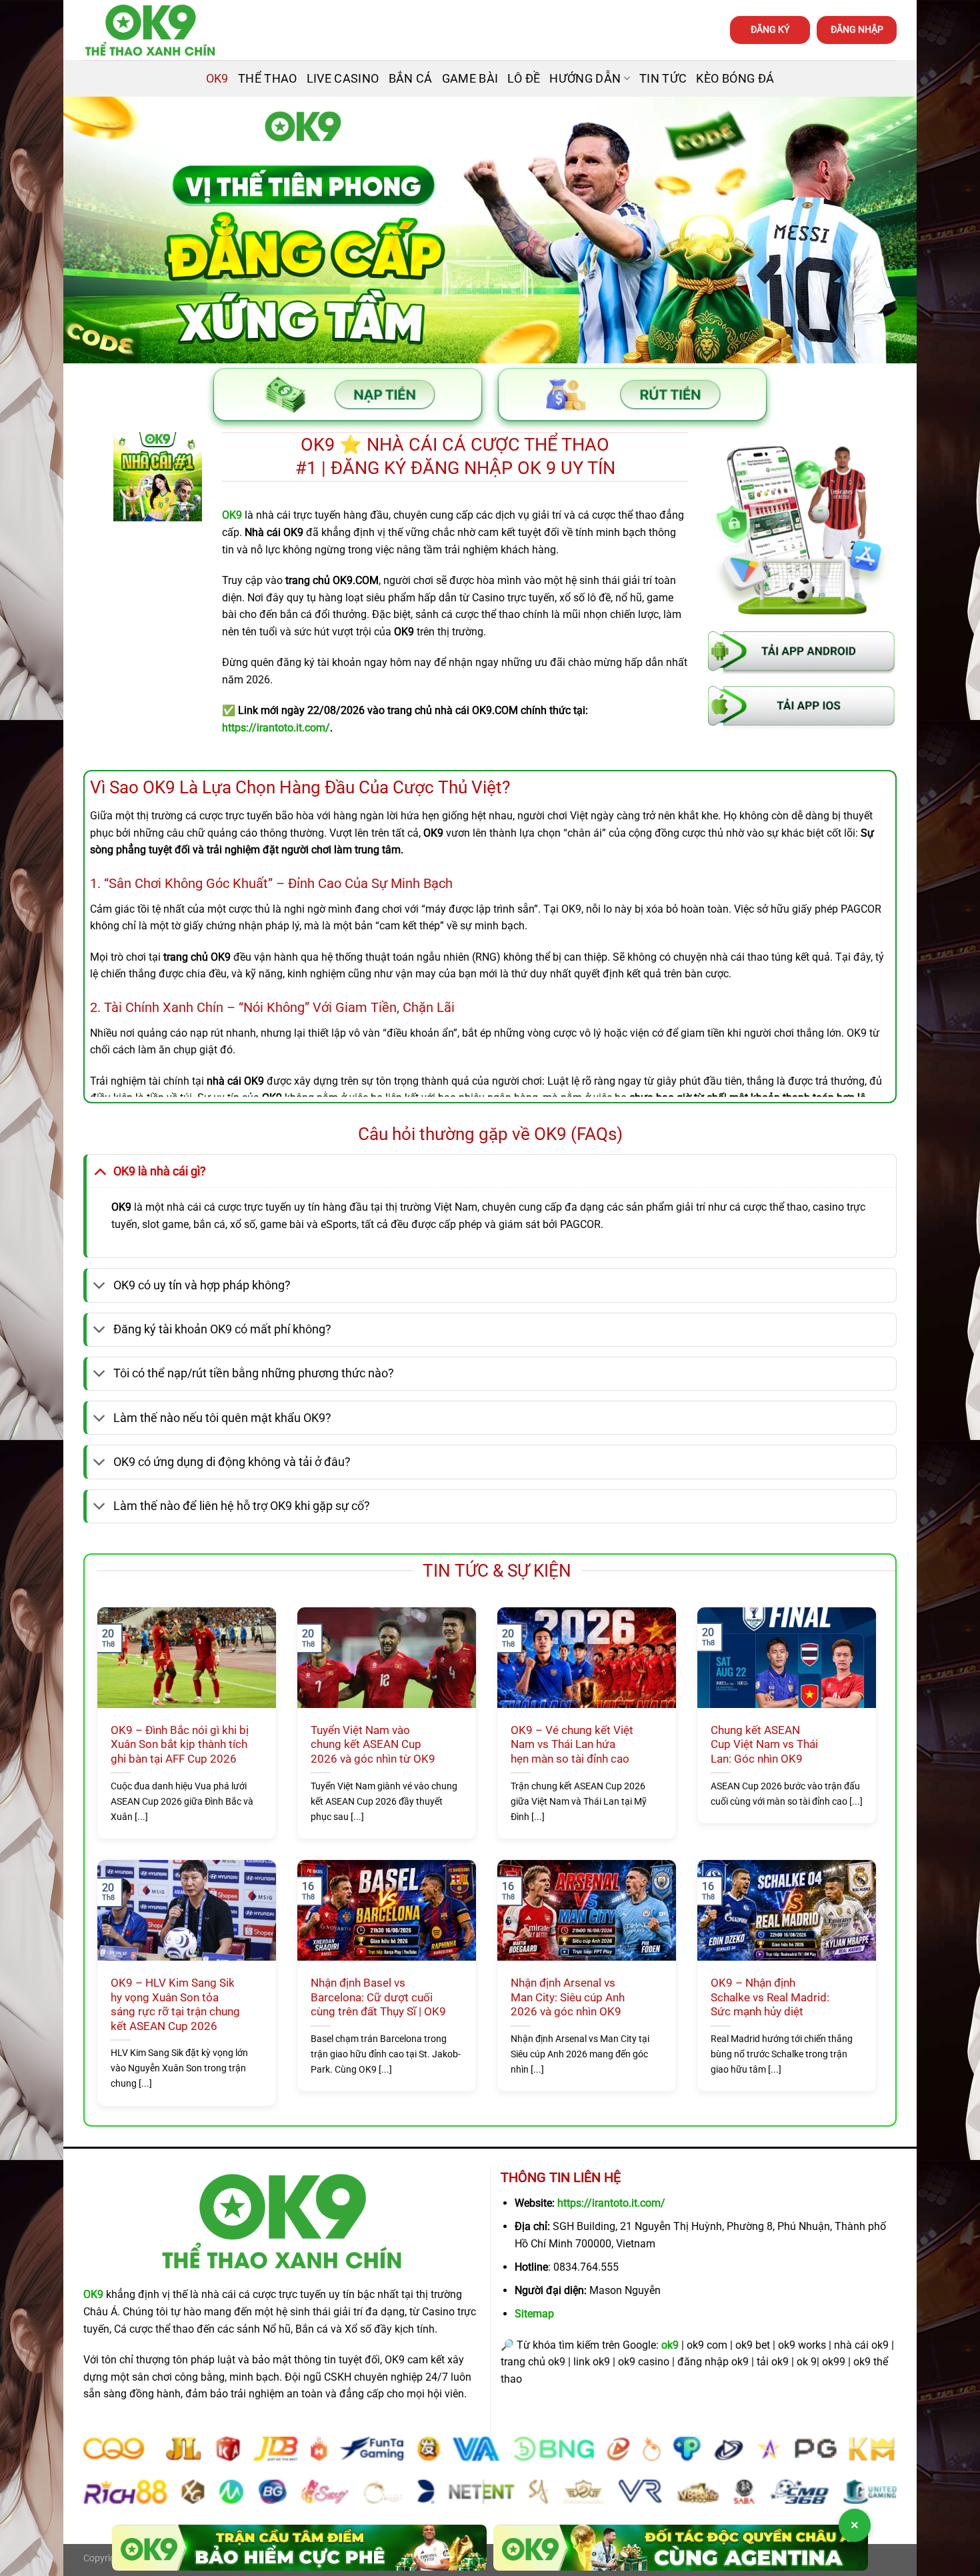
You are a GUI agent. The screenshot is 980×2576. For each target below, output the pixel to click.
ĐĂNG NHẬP (857, 29)
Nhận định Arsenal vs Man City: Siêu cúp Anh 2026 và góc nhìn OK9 (568, 1997)
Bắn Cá (411, 79)
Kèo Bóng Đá (735, 79)
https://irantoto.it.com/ (611, 2203)
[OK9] (150, 30)
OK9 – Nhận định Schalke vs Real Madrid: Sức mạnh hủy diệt (770, 1997)
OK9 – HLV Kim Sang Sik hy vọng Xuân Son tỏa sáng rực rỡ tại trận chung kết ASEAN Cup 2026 (175, 2005)
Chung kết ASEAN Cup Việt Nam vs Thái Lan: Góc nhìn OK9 (764, 1745)
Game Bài (470, 79)
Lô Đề (524, 79)
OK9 (217, 79)
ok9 (670, 2345)
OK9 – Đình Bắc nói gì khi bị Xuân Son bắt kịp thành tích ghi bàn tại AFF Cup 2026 (180, 1745)
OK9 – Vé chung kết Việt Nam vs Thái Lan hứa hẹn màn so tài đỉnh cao (572, 1745)
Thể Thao (268, 79)
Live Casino (343, 79)
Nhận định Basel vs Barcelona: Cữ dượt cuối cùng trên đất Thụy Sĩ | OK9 (378, 1997)
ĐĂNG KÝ (770, 29)
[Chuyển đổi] (100, 1171)
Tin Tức (663, 79)
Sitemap (534, 2314)
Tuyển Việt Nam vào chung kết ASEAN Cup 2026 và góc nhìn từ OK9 (373, 1745)
